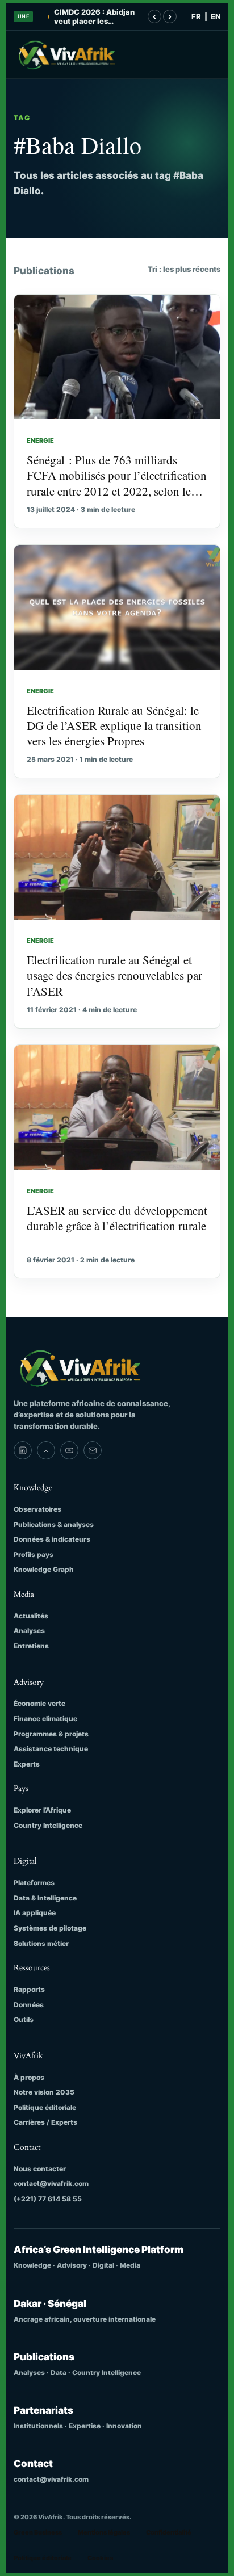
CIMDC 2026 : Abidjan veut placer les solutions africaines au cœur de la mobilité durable (95, 17)
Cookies (100, 2558)
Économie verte (39, 1703)
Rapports (29, 1989)
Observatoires (37, 1509)
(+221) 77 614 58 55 (48, 2199)
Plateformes (34, 1883)
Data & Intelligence (45, 1898)
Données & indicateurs (52, 1539)
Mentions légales (104, 2532)
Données (29, 2005)
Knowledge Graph (44, 1569)
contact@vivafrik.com (51, 2183)
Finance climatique (45, 1719)
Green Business (38, 2532)
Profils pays (34, 1555)
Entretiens (31, 1646)
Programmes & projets (51, 1734)
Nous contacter (40, 2169)
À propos (29, 2077)
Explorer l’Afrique (42, 1810)
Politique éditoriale (45, 2107)
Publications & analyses (54, 1524)
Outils (24, 2019)
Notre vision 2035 (44, 2092)
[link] (23, 1450)
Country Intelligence (48, 1825)
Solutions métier (41, 1943)
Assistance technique (51, 1749)
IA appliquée (35, 1913)
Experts (27, 1764)
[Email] (93, 1450)
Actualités (31, 1616)
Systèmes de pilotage (50, 1928)
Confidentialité (169, 2532)
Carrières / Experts (45, 2122)
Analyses (29, 1631)
